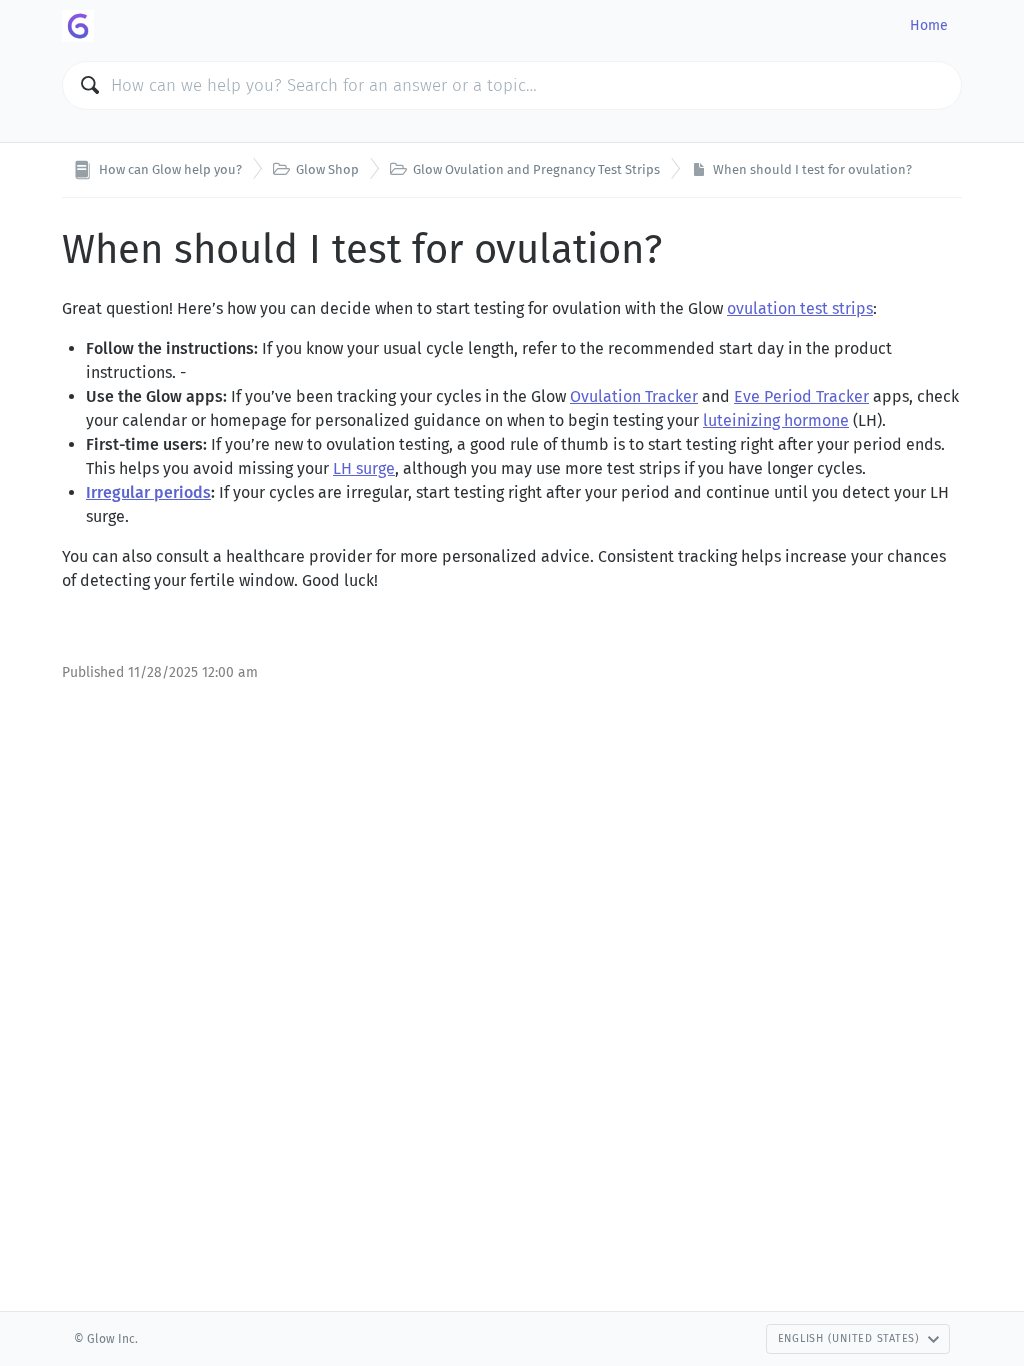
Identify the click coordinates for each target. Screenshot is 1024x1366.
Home (929, 25)
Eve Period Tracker (801, 396)
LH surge (364, 468)
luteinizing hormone (776, 420)
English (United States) (849, 1338)
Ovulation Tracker (634, 396)
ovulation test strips (800, 308)
